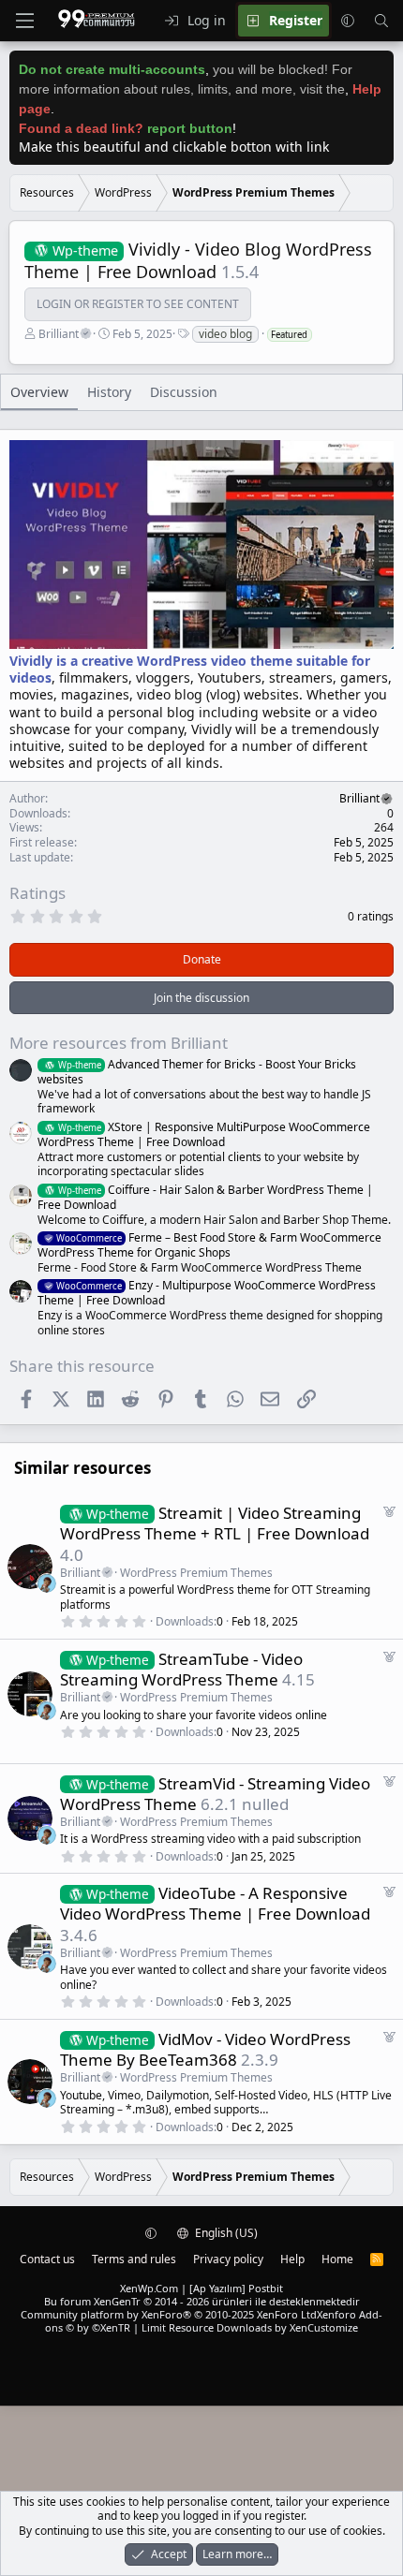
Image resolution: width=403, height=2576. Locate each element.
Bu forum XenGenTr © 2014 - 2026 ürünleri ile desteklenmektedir (202, 2301)
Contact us (47, 2259)
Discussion (184, 392)
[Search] (381, 21)
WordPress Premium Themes (196, 1573)
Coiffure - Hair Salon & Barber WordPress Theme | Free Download (205, 1197)
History (109, 392)
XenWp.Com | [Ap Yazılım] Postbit (201, 2288)
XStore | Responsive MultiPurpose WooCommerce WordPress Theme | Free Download (204, 1134)
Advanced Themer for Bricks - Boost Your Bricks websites (197, 1072)
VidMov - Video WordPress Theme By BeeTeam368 (205, 2049)
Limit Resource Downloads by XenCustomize (250, 2327)
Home (337, 2259)
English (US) (225, 2233)
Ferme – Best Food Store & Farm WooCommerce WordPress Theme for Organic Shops (209, 1245)
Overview (39, 392)
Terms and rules (134, 2259)
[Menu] (24, 21)
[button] (348, 21)
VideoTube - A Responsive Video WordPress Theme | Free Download (215, 1903)
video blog (225, 334)
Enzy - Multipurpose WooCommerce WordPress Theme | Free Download (207, 1293)
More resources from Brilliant (119, 1043)
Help (292, 2259)
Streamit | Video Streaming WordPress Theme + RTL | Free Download (215, 1523)
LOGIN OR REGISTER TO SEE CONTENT (138, 304)
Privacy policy (228, 2259)
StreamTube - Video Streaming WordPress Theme (181, 1669)
